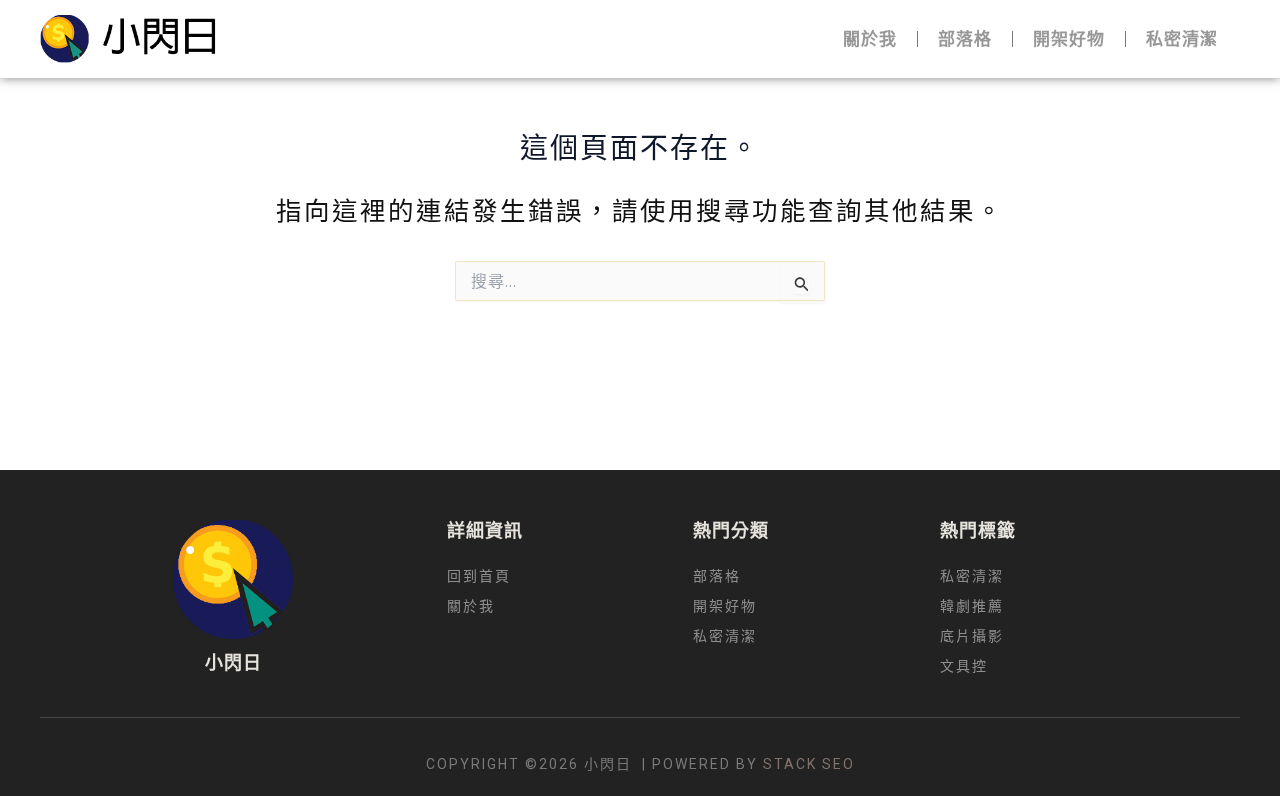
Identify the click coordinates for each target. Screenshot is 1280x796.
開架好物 (1069, 39)
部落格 (965, 39)
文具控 (964, 666)
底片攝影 (972, 636)
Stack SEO (809, 764)
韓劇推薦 (972, 606)
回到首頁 (479, 576)
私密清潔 (1182, 39)
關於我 (870, 39)
